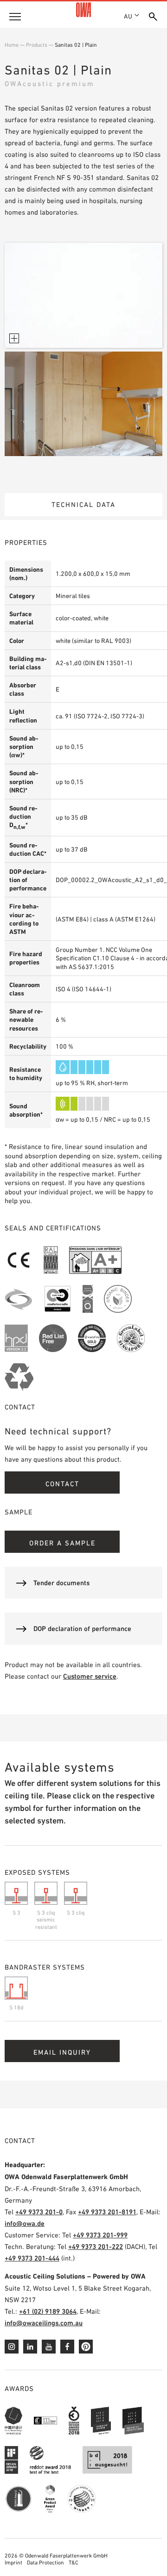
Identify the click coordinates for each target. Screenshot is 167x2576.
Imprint (13, 2563)
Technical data (83, 504)
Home (12, 45)
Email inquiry (62, 2052)
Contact (62, 1484)
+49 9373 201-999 (100, 2235)
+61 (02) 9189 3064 (48, 2311)
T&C (74, 2563)
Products (37, 45)
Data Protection (45, 2563)
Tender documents (61, 1583)
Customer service (90, 1676)
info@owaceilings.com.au (44, 2323)
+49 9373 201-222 (96, 2246)
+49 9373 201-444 (32, 2258)
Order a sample (62, 1543)
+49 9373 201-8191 (107, 2212)
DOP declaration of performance (82, 1628)
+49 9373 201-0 (39, 2212)
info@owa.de (25, 2223)
